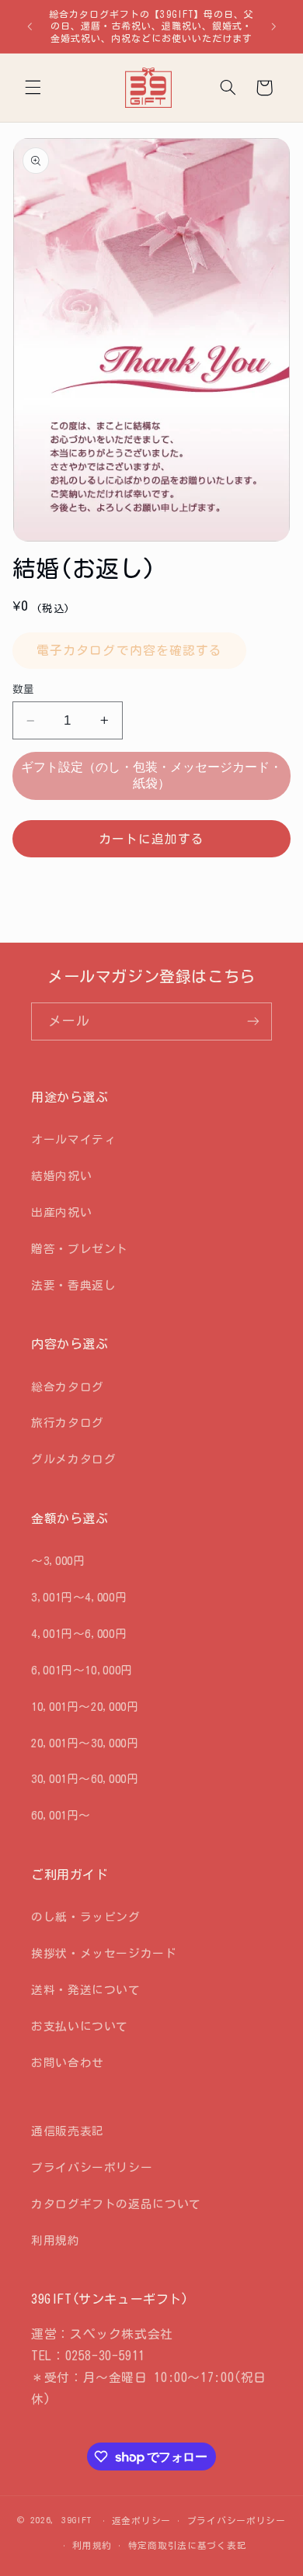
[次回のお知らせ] (273, 26)
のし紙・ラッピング (86, 1917)
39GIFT (76, 2520)
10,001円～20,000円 (85, 1707)
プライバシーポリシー (92, 2167)
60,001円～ (61, 1815)
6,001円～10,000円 (82, 1670)
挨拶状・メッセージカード (104, 1953)
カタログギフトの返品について (116, 2204)
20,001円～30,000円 (85, 1743)
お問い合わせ (68, 2063)
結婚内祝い (61, 1176)
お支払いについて (80, 2026)
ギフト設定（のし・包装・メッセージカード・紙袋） (151, 775)
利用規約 (56, 2240)
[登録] (253, 1021)
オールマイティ (73, 1139)
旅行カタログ (68, 1423)
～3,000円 (58, 1561)
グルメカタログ (73, 1459)
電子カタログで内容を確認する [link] (129, 650)
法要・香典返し (73, 1285)
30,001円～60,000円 (85, 1779)
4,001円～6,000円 (79, 1634)
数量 (24, 689)
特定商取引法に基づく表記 (188, 2545)
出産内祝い (61, 1212)
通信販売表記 (68, 2131)
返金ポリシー (141, 2521)
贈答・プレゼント (80, 1249)
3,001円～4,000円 (79, 1597)
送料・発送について (86, 1990)
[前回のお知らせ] (30, 26)
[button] (33, 88)
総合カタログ (68, 1387)
